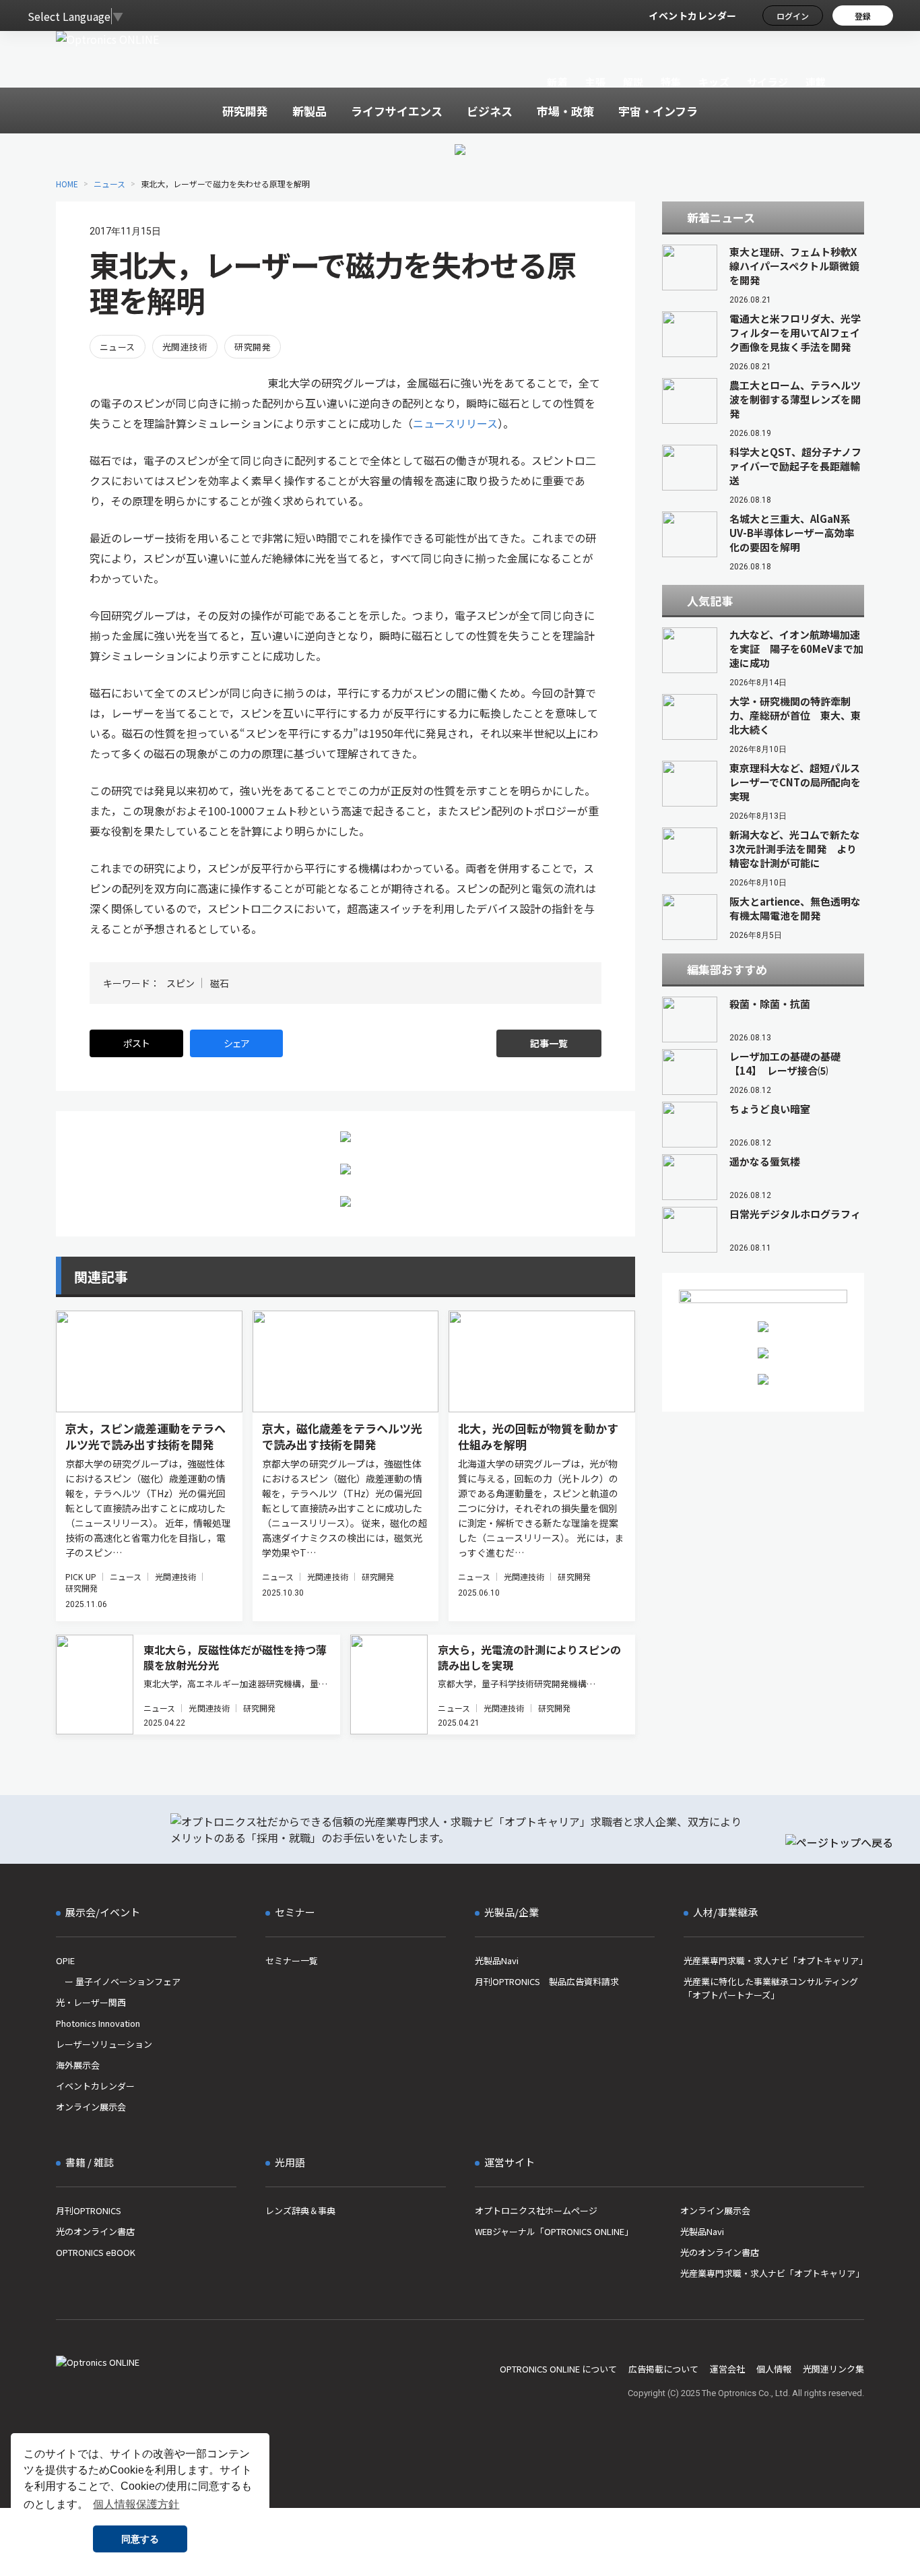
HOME (67, 184)
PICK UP (81, 1576)
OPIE (65, 1960)
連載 (816, 82)
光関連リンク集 (833, 2369)
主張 (595, 82)
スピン (180, 983)
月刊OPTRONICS (89, 2210)
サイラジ (768, 82)
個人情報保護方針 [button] (136, 2504)
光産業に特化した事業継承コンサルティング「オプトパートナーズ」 (771, 1988)
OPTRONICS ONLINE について (558, 2369)
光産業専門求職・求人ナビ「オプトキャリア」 (774, 1960)
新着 (557, 82)
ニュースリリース (455, 423)
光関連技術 (185, 347)
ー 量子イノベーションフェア (118, 1981)
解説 (633, 82)
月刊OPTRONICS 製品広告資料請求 (547, 1981)
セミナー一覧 (292, 1960)
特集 (671, 82)
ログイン (793, 16)
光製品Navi (497, 1960)
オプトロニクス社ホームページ (536, 2210)
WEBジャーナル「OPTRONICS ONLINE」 (554, 2231)
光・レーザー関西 (91, 2002)
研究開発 (253, 347)
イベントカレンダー (693, 15)
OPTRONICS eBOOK (96, 2252)
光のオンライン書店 (95, 2231)
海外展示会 (78, 2065)
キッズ (714, 82)
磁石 (220, 983)
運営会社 (727, 2369)
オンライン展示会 (91, 2107)
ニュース (109, 184)
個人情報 (774, 2369)
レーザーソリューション (104, 2044)
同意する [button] (140, 2539)
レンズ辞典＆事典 (300, 2210)
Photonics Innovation (98, 2023)
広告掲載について (663, 2369)
